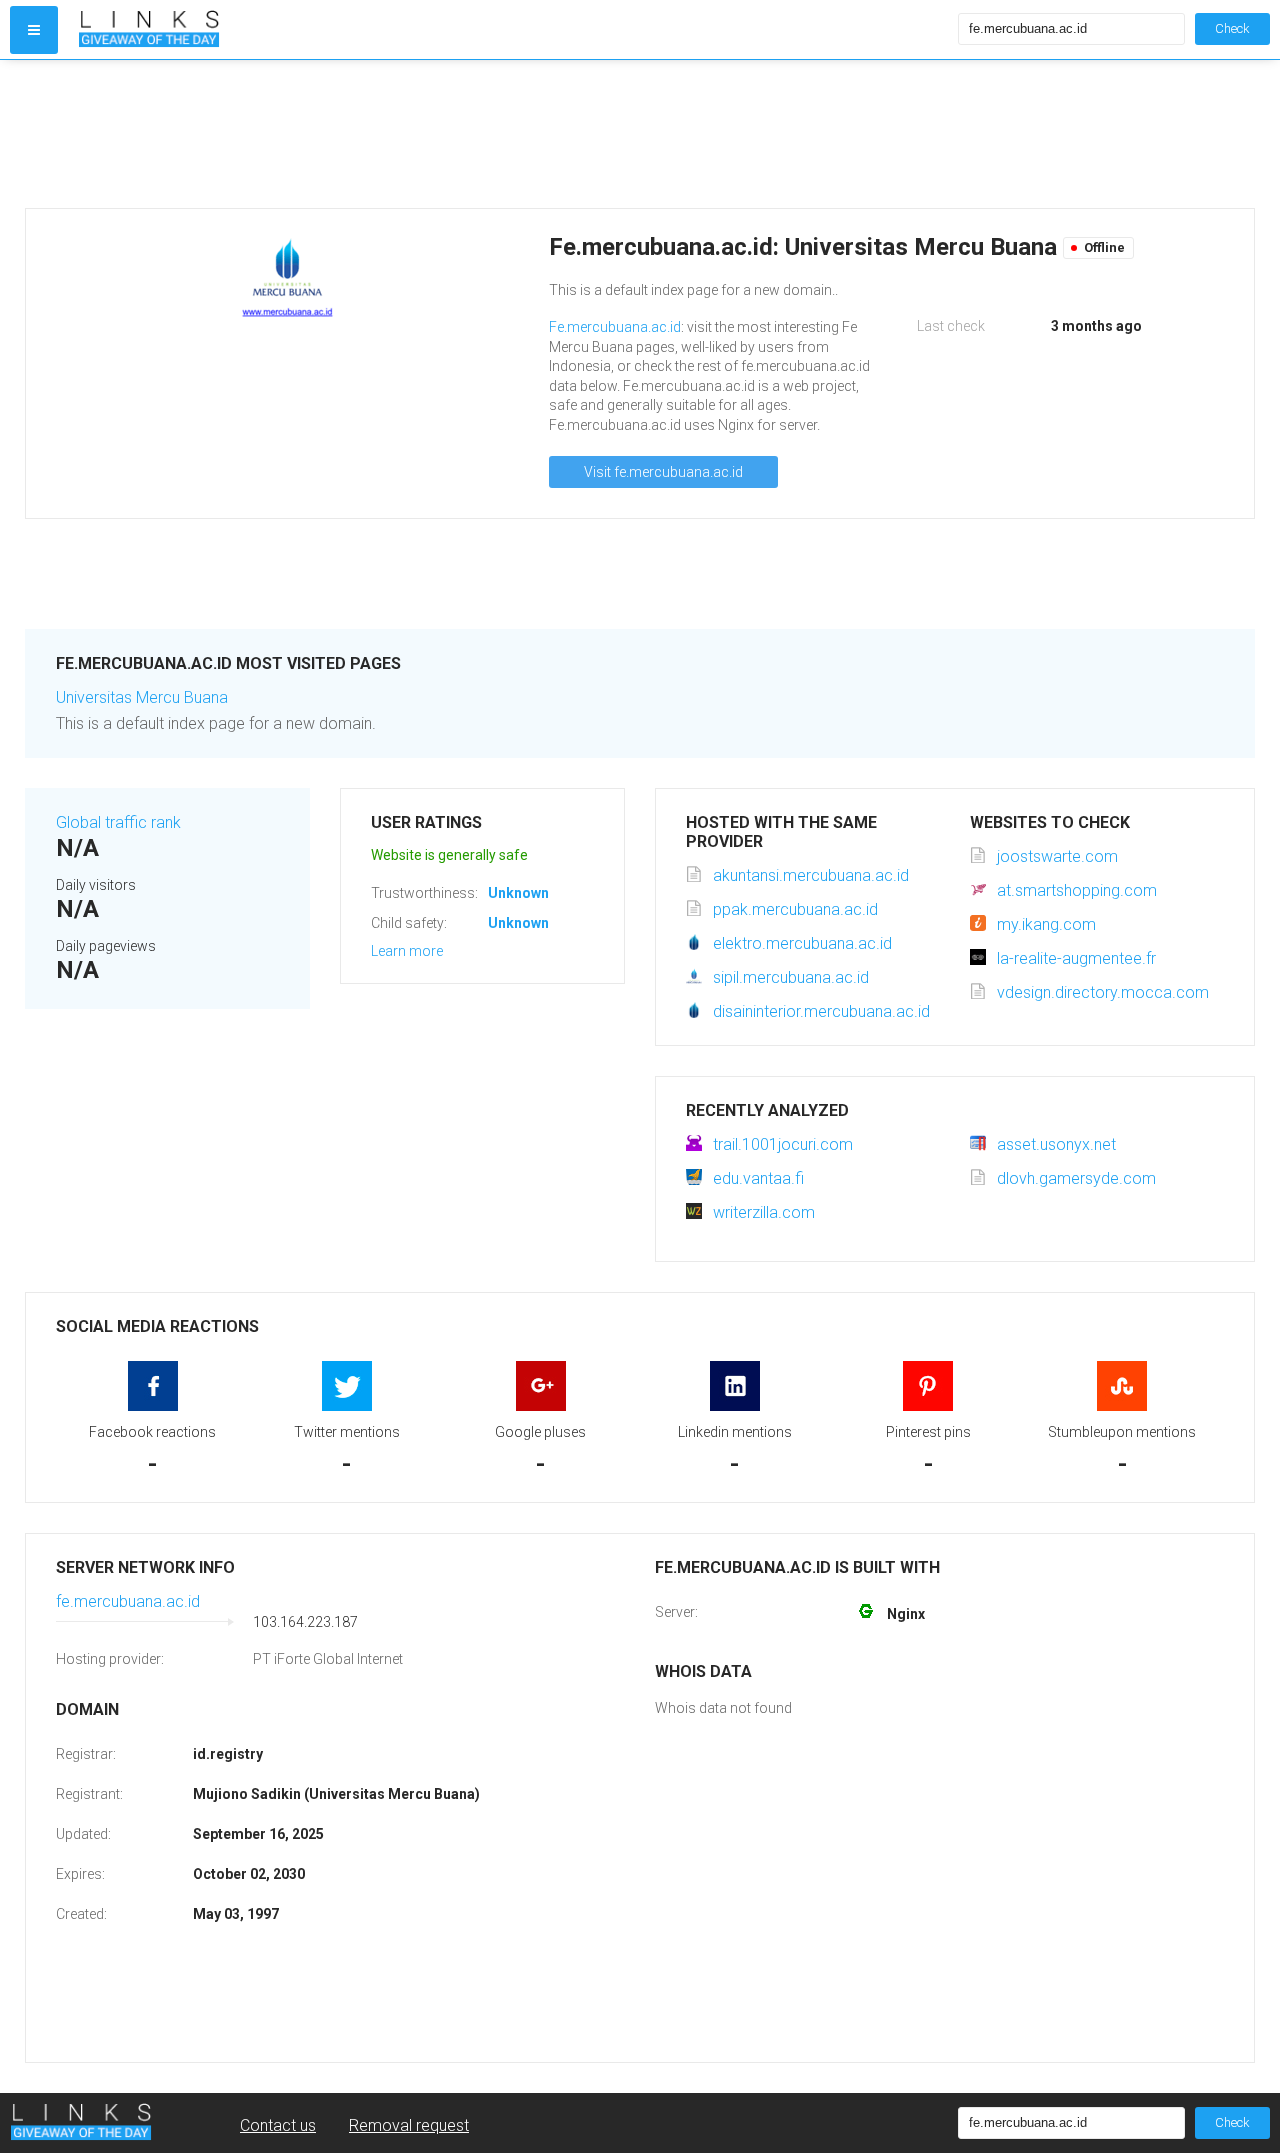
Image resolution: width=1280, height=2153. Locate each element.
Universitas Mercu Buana (142, 697)
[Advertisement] (625, 134)
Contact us (278, 2125)
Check (1232, 28)
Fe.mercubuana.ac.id (615, 327)
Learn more (407, 951)
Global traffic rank (118, 822)
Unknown (518, 893)
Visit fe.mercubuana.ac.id (663, 472)
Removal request (409, 2125)
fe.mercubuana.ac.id (128, 1601)
